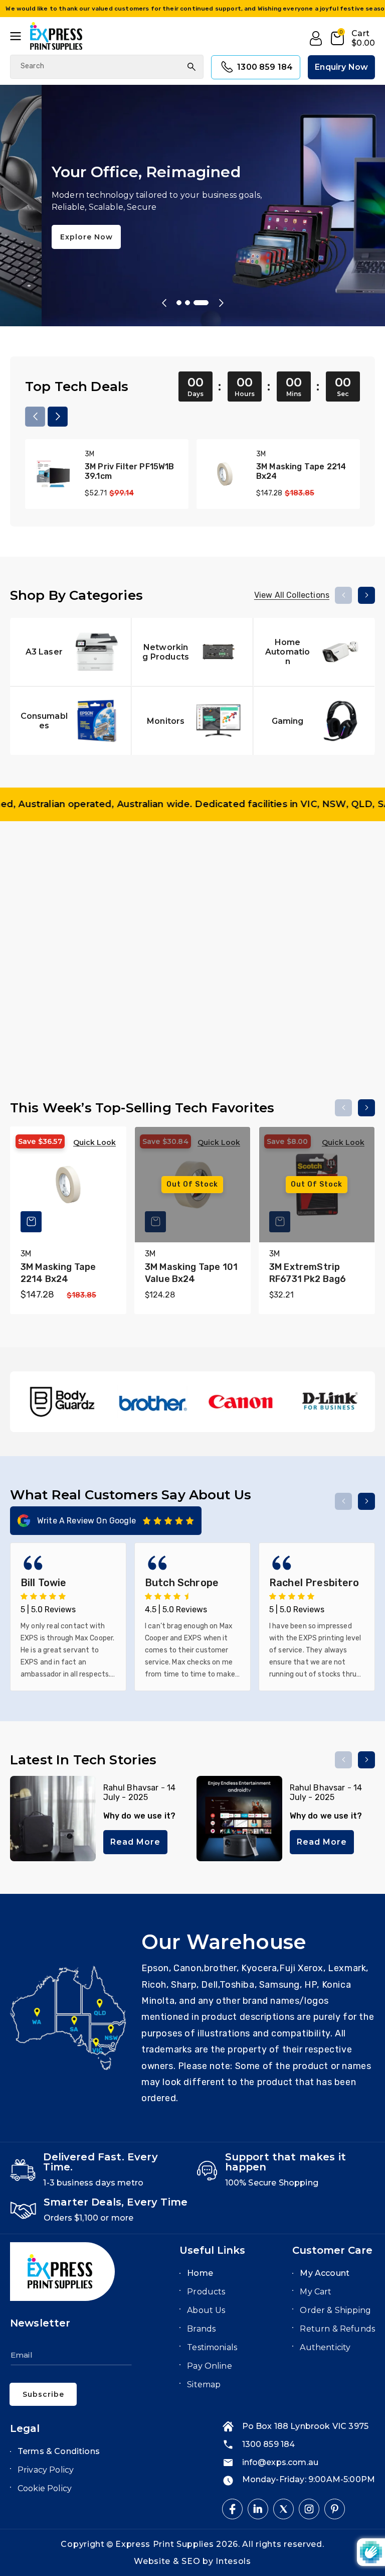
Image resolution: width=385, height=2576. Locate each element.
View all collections (292, 595)
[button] (20, 36)
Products (206, 2292)
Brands (201, 2329)
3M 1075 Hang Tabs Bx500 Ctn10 (312, 1025)
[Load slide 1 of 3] (184, 303)
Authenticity (325, 2347)
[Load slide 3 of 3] (206, 303)
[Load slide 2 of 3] (198, 303)
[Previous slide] (164, 303)
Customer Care (332, 2250)
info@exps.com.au (280, 2462)
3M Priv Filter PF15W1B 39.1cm (130, 471)
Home (200, 2273)
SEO (192, 2561)
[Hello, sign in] (316, 39)
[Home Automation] (314, 652)
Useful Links (212, 2250)
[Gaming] (314, 721)
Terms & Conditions (59, 2451)
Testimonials (212, 2347)
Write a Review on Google (86, 1521)
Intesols (233, 2561)
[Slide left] (35, 417)
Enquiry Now (341, 67)
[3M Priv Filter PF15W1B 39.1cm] (53, 474)
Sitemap (204, 2385)
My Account (325, 2273)
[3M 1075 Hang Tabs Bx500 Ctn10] (317, 937)
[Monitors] (192, 721)
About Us (206, 2310)
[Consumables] (70, 721)
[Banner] (63, 1402)
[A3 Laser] (70, 652)
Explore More (46, 256)
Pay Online (210, 2366)
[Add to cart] (155, 974)
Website (153, 2561)
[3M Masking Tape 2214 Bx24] (225, 474)
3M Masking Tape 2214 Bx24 (301, 471)
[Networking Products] (192, 652)
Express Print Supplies (164, 2544)
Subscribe (43, 2394)
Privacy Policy (46, 2470)
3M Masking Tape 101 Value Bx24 (191, 1273)
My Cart (316, 2292)
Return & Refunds (337, 2329)
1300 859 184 (265, 67)
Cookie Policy (45, 2488)
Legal (25, 2428)
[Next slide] (221, 303)
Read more (135, 1842)
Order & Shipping (335, 2310)
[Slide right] (58, 417)
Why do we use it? (140, 1816)
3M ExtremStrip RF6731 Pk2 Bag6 (308, 1273)
